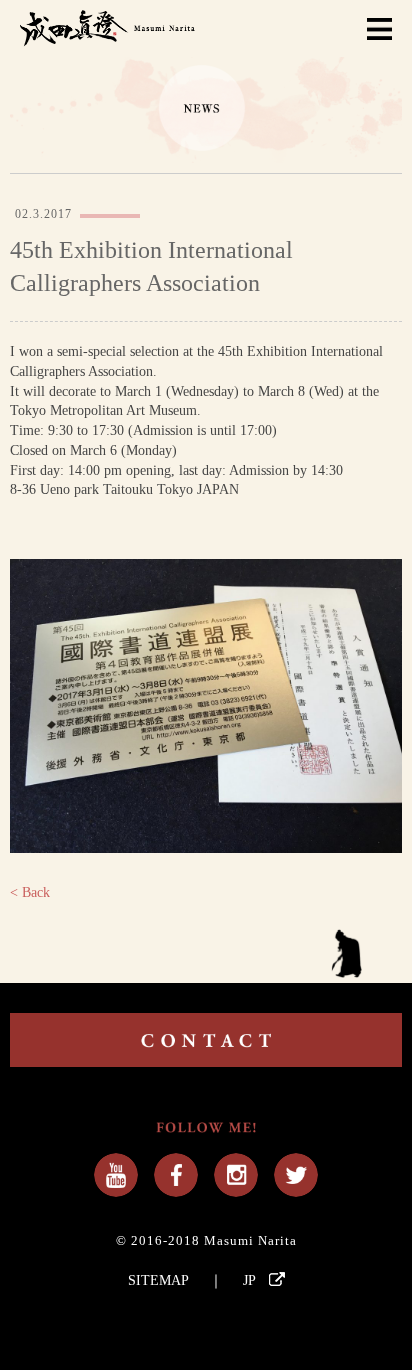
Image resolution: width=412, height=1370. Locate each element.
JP (251, 1280)
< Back (30, 892)
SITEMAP (158, 1280)
